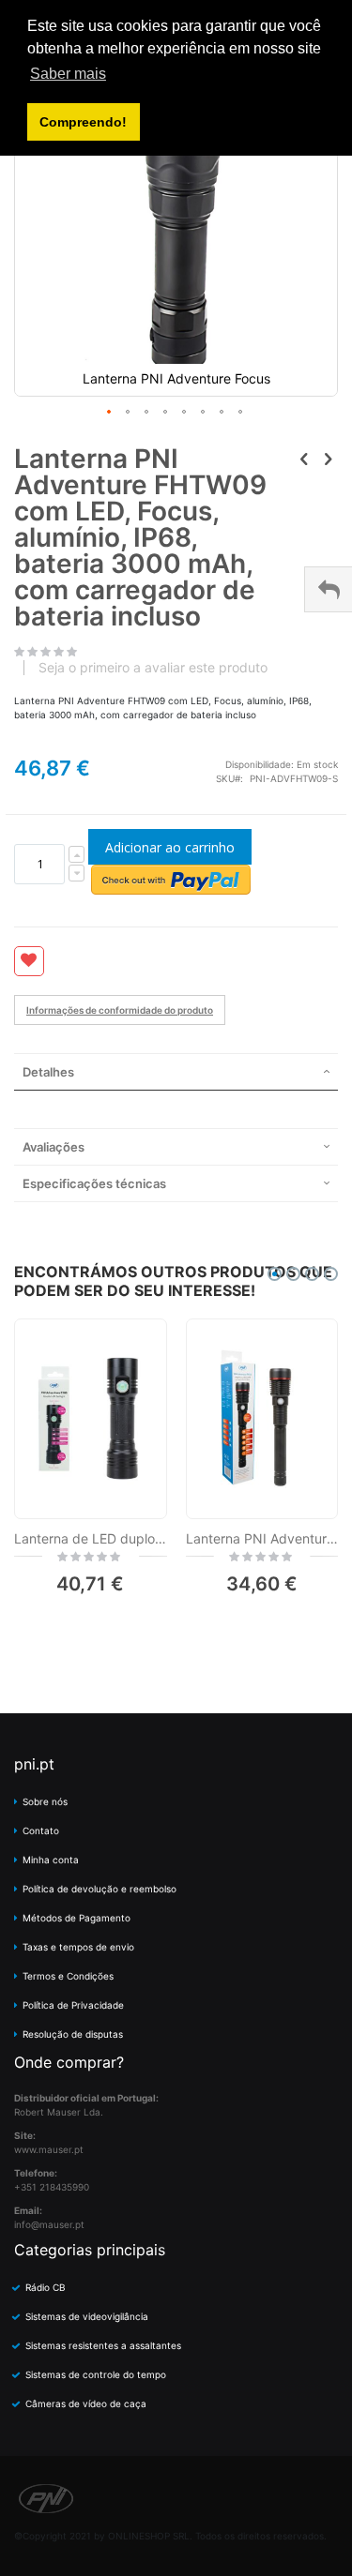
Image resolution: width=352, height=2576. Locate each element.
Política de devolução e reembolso (99, 1889)
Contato (41, 1830)
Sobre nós (45, 1801)
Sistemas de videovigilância (87, 2316)
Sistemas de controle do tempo (96, 2374)
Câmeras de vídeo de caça (86, 2403)
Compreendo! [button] (83, 122)
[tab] (176, 1072)
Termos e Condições (68, 1976)
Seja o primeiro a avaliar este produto (153, 668)
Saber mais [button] (68, 74)
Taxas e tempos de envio (78, 1947)
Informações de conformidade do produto (120, 1010)
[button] (110, 413)
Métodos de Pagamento (77, 1918)
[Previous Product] (304, 459)
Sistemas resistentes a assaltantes (103, 2345)
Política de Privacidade (73, 2005)
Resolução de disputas (73, 2034)
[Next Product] (328, 459)
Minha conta (51, 1860)
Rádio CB (46, 2287)
